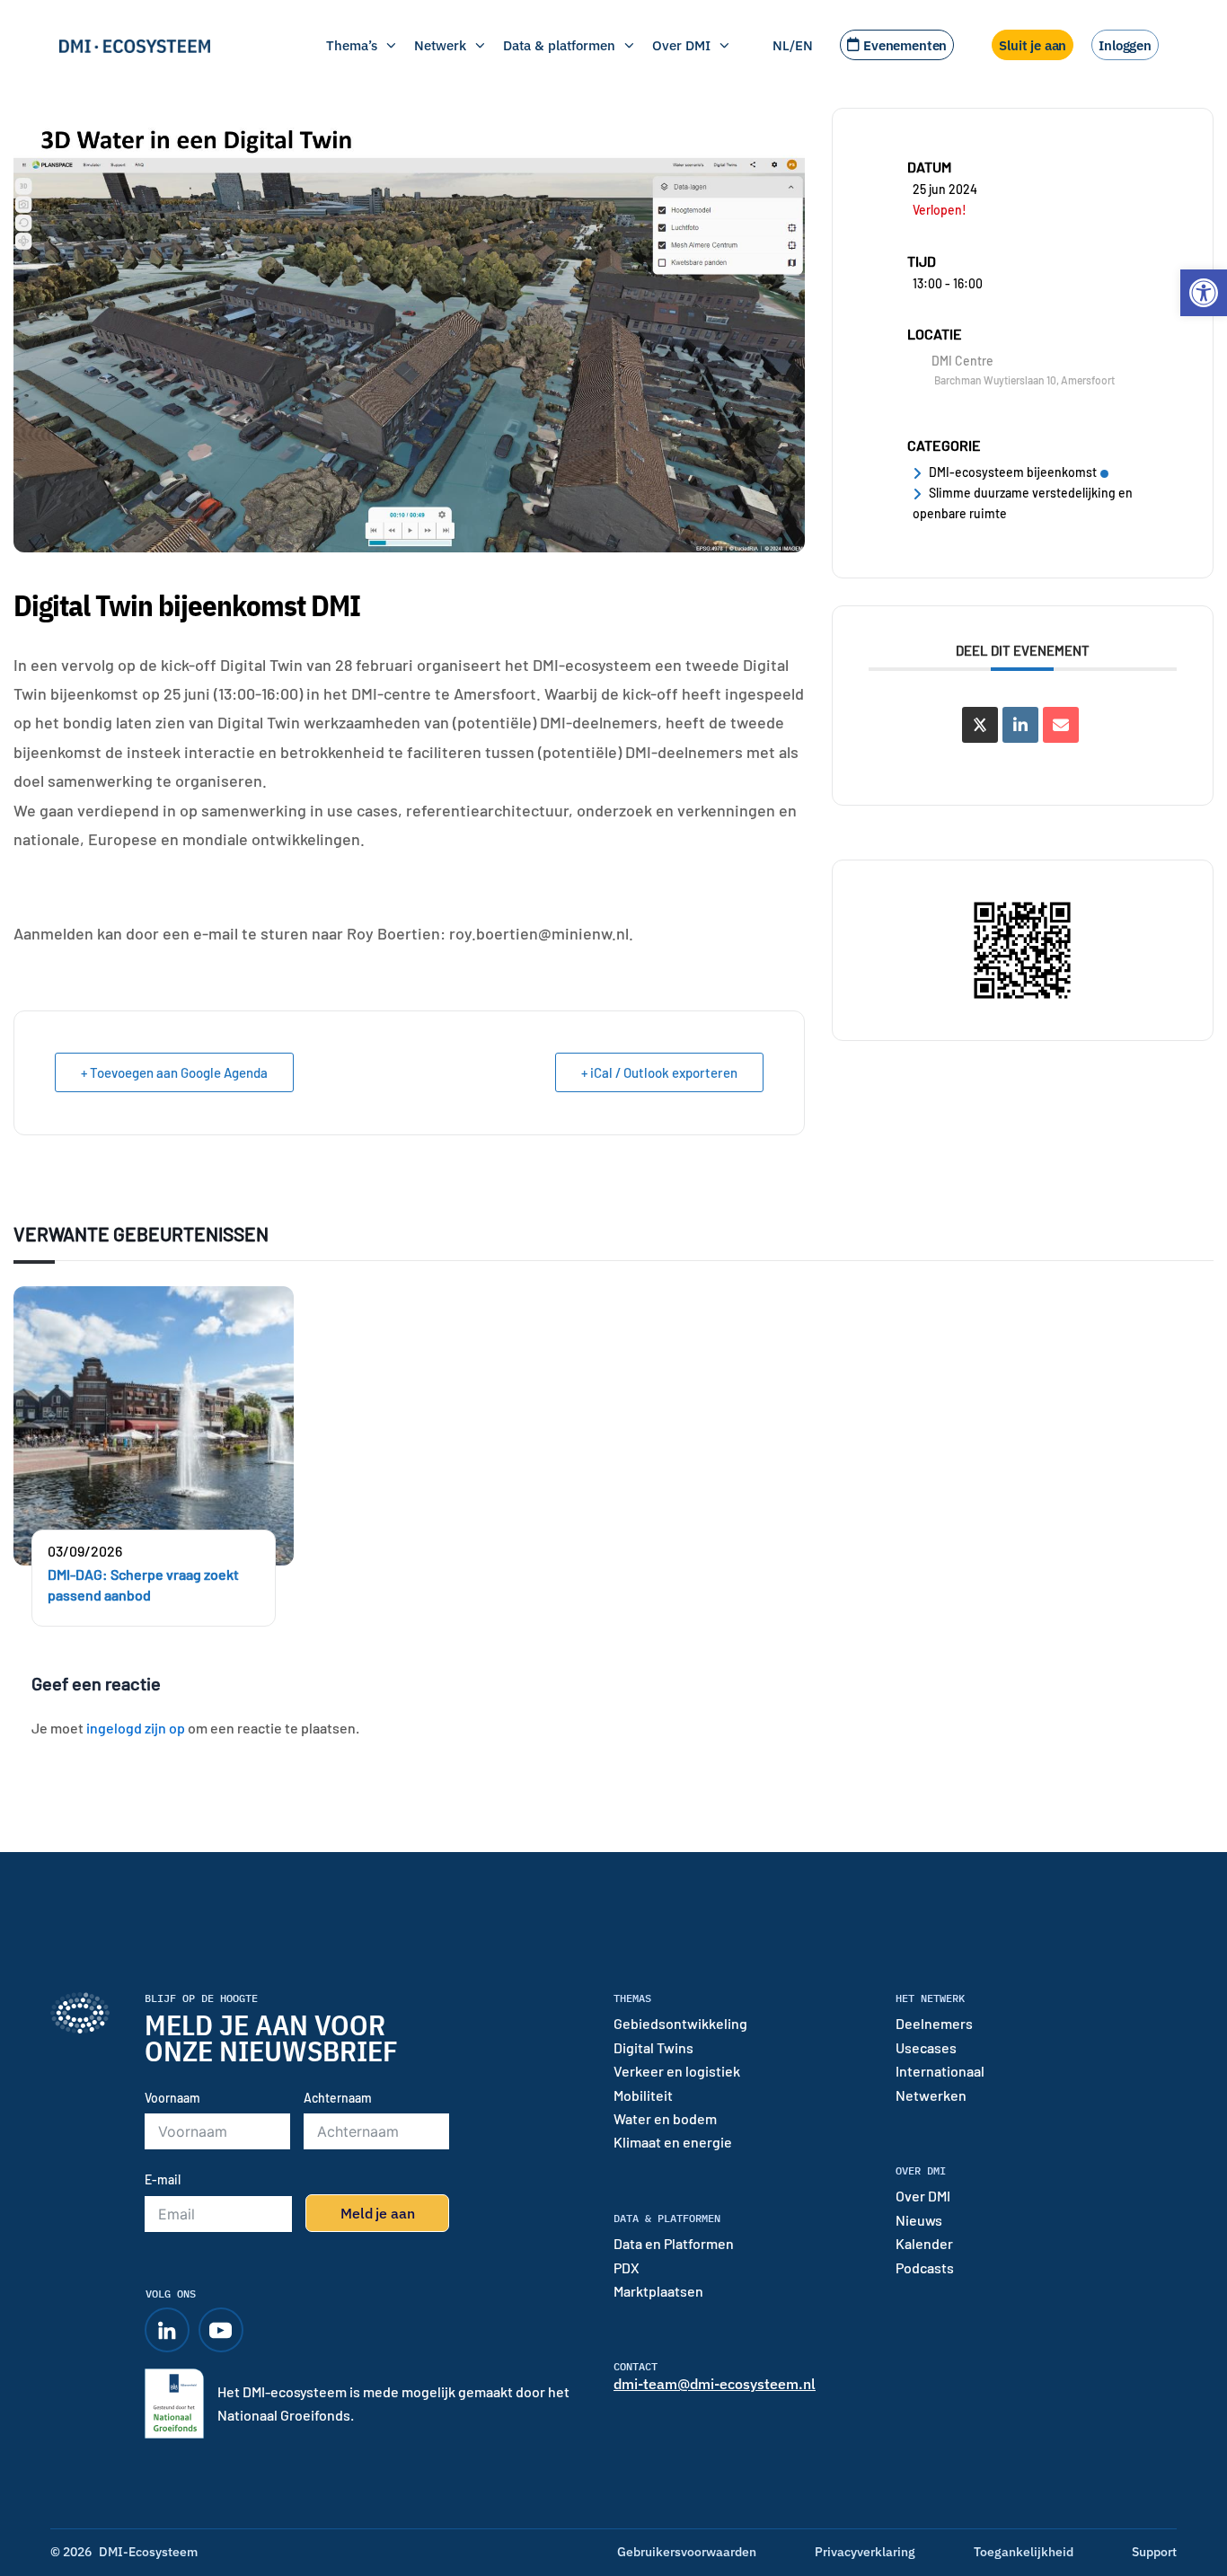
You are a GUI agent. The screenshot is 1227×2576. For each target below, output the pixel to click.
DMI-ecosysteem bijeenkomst (1013, 472)
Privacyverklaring (865, 2552)
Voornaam (172, 2098)
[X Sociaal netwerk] (980, 725)
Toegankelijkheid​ (1024, 2552)
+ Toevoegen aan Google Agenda (174, 1072)
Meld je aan (377, 2213)
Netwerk (440, 45)
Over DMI (681, 45)
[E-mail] (1061, 725)
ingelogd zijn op (136, 1728)
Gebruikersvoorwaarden (687, 2552)
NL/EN (793, 45)
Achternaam (338, 2098)
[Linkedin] (1020, 725)
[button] (1204, 293)
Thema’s (352, 45)
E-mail (163, 2179)
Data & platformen (559, 45)
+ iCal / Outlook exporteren (659, 1072)
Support (1154, 2552)
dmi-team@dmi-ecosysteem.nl (715, 2384)
